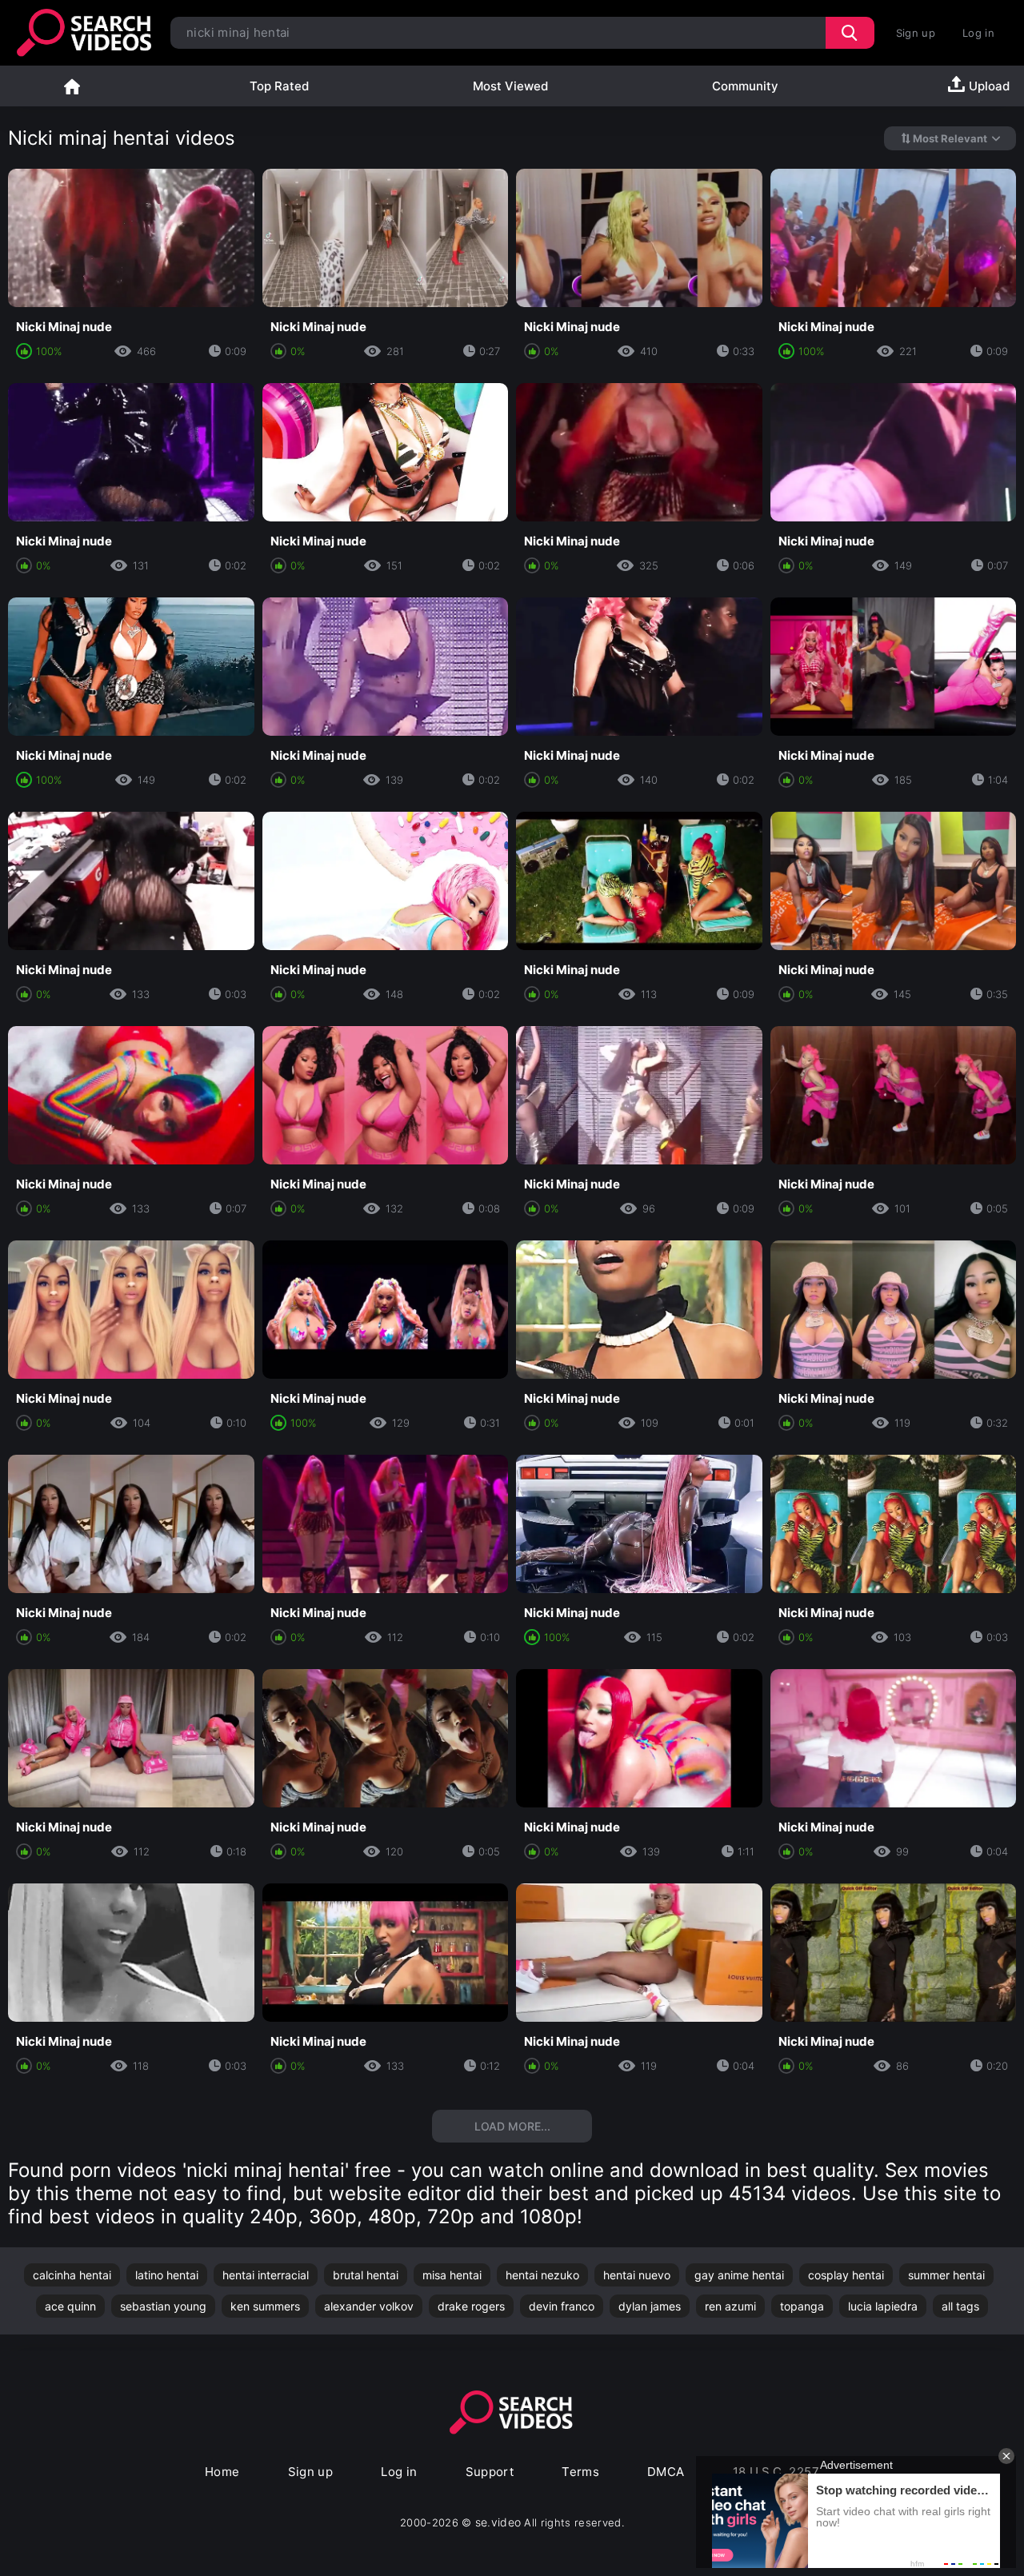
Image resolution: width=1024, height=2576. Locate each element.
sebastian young (163, 2306)
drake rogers (471, 2306)
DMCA (666, 2472)
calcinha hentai (72, 2275)
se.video (498, 2522)
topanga (802, 2306)
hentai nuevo (637, 2275)
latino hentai (167, 2275)
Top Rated (279, 86)
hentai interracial (266, 2275)
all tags (960, 2306)
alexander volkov (369, 2306)
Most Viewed (510, 86)
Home (72, 86)
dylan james (650, 2306)
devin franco (562, 2306)
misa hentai (452, 2275)
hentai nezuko (542, 2275)
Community (745, 86)
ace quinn (70, 2306)
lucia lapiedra (883, 2306)
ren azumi (730, 2306)
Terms (580, 2472)
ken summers (265, 2306)
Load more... (512, 2126)
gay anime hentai (739, 2275)
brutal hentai (366, 2275)
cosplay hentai (846, 2275)
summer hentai (946, 2275)
